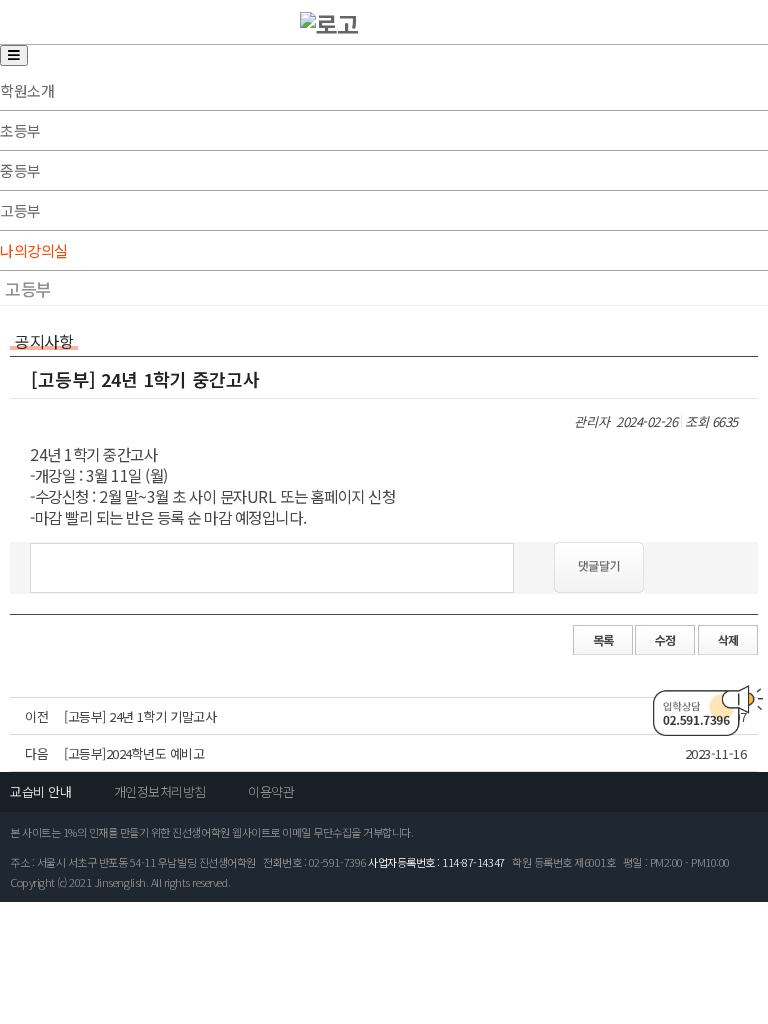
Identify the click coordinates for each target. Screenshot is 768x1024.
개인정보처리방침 (160, 791)
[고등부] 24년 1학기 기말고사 (140, 716)
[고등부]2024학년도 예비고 (134, 753)
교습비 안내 (40, 791)
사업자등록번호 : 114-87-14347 (436, 862)
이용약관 (271, 791)
